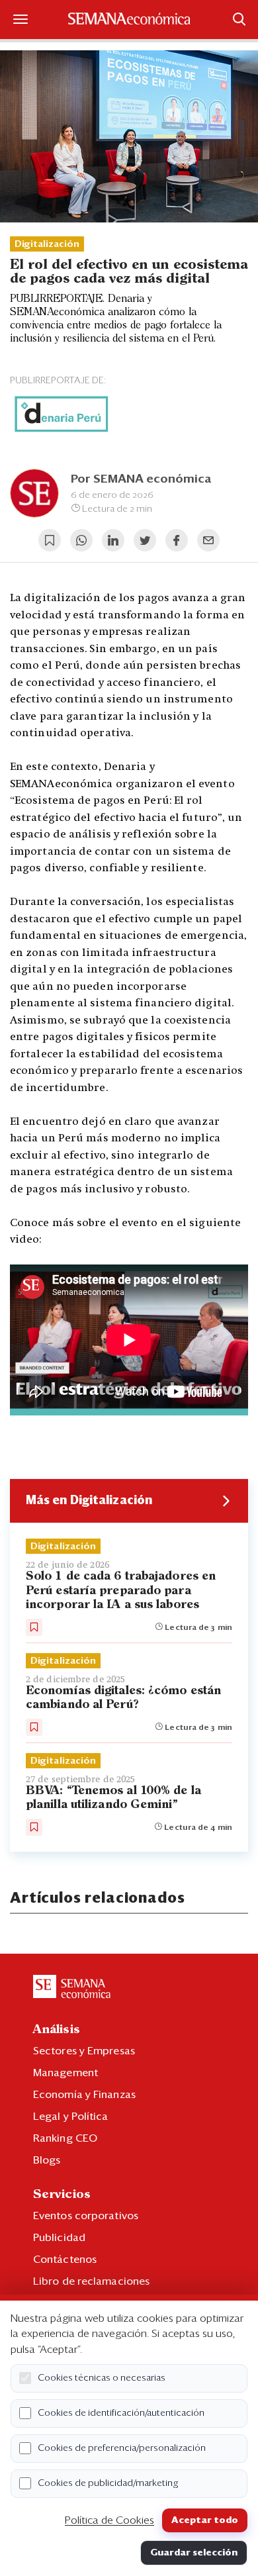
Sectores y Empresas (84, 2051)
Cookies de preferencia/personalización (122, 2448)
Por (141, 479)
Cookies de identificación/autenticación (121, 2413)
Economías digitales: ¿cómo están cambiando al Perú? (123, 1698)
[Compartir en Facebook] (177, 540)
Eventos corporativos (86, 2216)
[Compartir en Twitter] (145, 540)
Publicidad (59, 2238)
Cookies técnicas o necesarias (102, 2378)
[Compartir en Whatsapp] (81, 540)
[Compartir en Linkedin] (113, 540)
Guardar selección (194, 2553)
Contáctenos (65, 2260)
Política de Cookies (109, 2520)
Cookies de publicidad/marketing (108, 2483)
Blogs (47, 2160)
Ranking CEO (65, 2138)
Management (65, 2073)
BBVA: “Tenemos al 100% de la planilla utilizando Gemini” (113, 1798)
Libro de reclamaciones (91, 2281)
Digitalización (47, 244)
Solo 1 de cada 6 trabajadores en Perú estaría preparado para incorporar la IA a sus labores (121, 1590)
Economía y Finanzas (84, 2095)
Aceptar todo (205, 2520)
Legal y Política (71, 2117)
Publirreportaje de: (58, 381)
